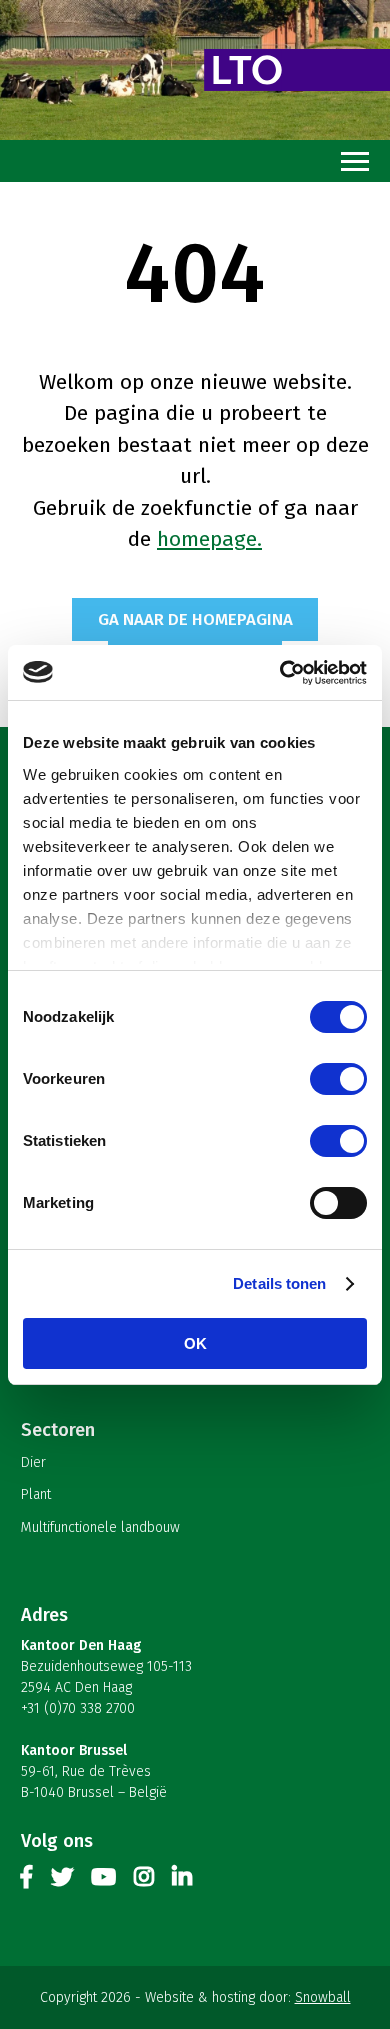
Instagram (144, 1881)
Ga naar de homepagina (195, 619)
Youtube (103, 1881)
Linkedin (182, 1881)
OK (195, 1343)
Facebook (27, 1881)
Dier (33, 1462)
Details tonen (279, 1283)
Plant (36, 1494)
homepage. (209, 539)
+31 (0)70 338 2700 (78, 1708)
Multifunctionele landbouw (100, 1527)
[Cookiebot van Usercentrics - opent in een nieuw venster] (280, 673)
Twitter (62, 1881)
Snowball (323, 1997)
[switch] (338, 1079)
